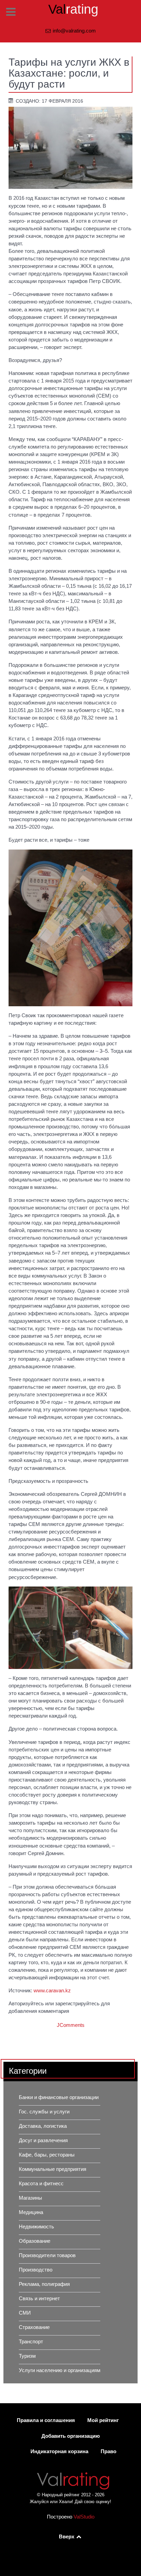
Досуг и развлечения (43, 2140)
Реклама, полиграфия (44, 2284)
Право (108, 2451)
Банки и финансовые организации (59, 2097)
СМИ (25, 2313)
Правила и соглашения (46, 2420)
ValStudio (84, 2517)
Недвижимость (36, 2227)
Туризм (27, 2356)
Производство (36, 2270)
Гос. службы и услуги (44, 2112)
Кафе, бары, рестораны (47, 2155)
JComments (71, 2025)
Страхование (34, 2327)
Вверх (67, 2537)
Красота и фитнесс (41, 2184)
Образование (35, 2241)
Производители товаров (47, 2255)
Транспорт (31, 2342)
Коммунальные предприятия (53, 2169)
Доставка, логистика (43, 2126)
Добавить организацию (71, 2436)
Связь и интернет (39, 2299)
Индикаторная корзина (59, 2451)
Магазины (30, 2198)
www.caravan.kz (52, 1991)
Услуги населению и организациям (60, 2370)
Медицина (31, 2212)
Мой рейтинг (103, 2420)
